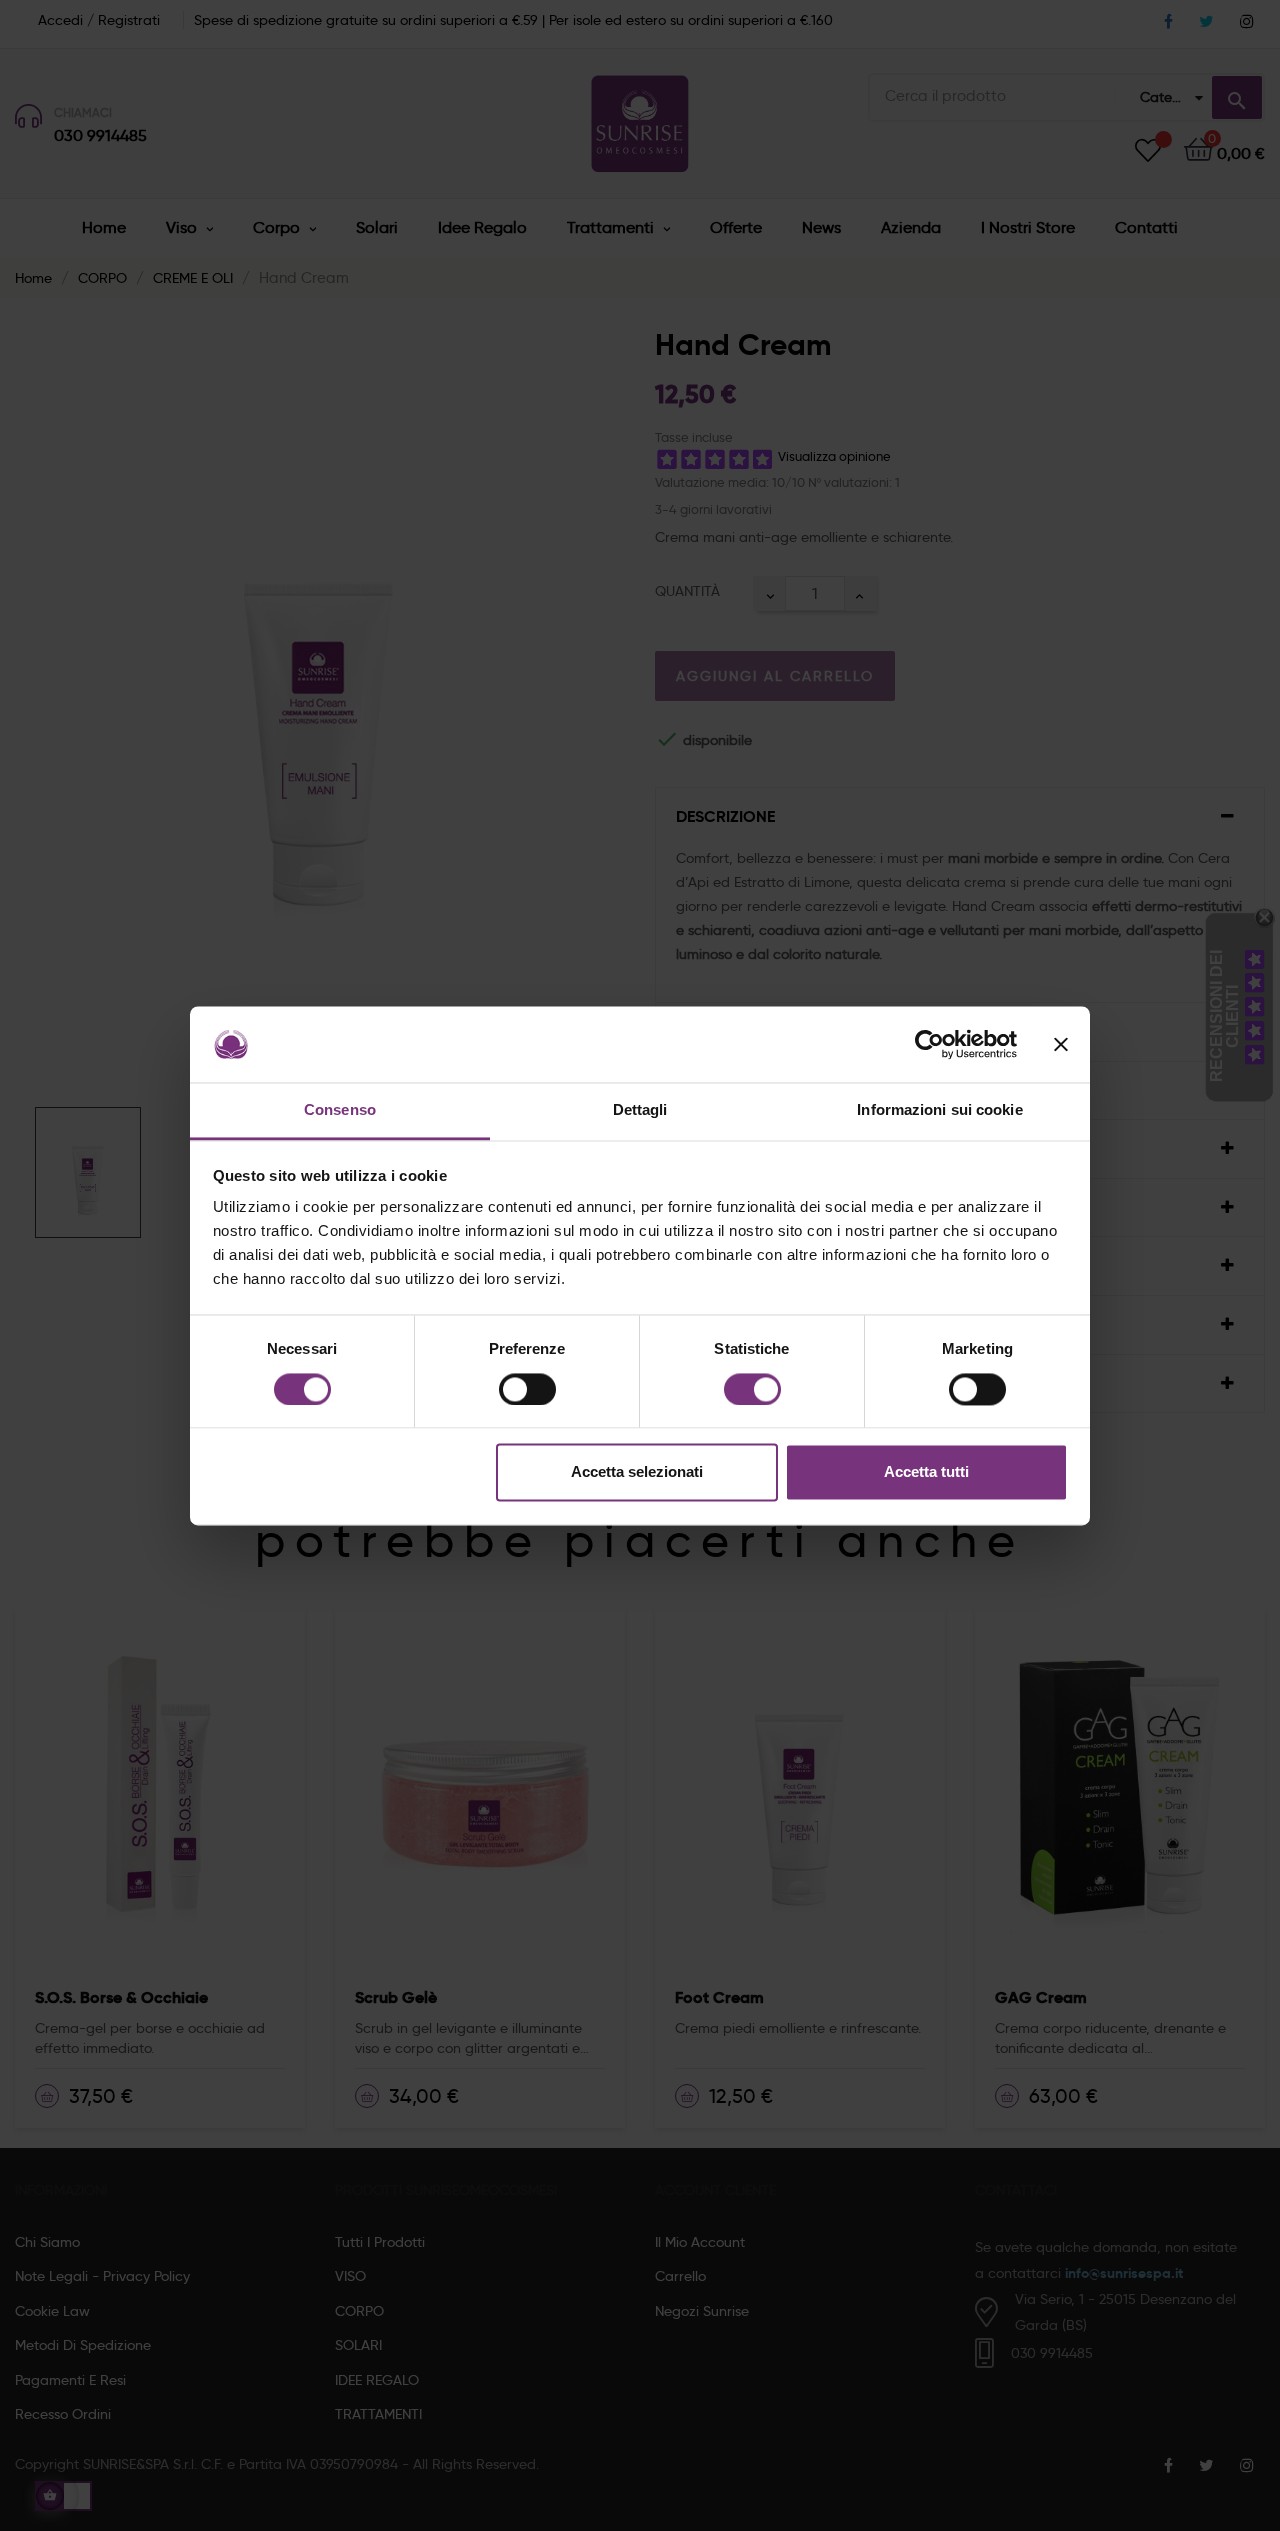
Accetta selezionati (637, 1472)
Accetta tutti (926, 1472)
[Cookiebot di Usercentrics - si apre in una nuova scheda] (929, 1044)
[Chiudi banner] (1061, 1044)
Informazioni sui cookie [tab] (939, 1110)
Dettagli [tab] (640, 1110)
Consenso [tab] (340, 1110)
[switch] (527, 1389)
